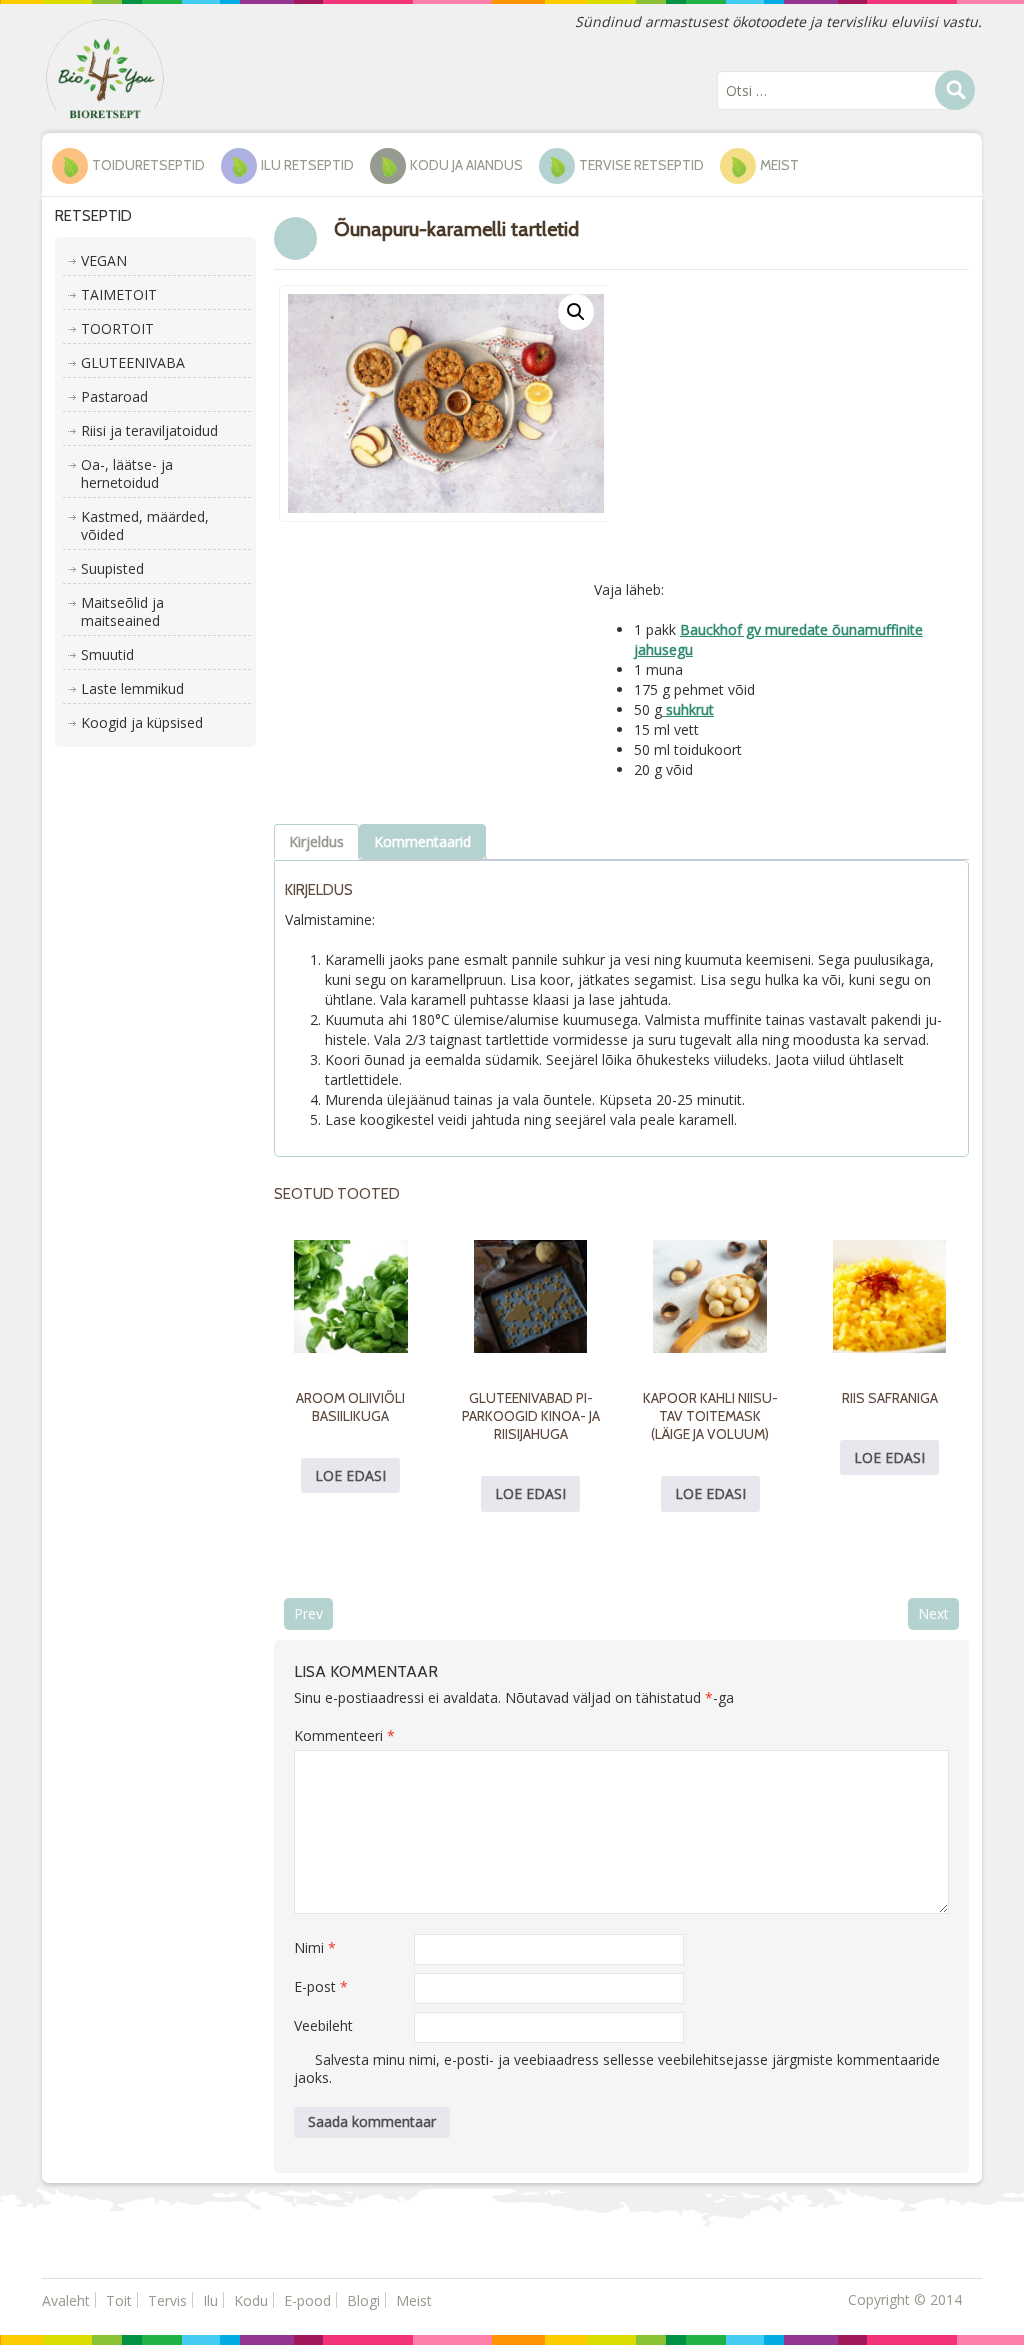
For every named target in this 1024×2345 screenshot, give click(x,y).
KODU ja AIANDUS (466, 165)
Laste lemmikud (132, 688)
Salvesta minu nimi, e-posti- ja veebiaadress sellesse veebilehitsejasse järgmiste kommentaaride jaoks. (617, 2068)
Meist (779, 165)
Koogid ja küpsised (142, 722)
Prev (308, 1613)
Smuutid (107, 654)
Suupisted (112, 568)
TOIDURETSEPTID (148, 165)
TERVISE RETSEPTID (641, 165)
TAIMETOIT (119, 294)
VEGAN (104, 260)
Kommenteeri (344, 1735)
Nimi (315, 1947)
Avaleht (66, 2300)
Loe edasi (350, 1475)
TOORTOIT (117, 328)
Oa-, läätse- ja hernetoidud (127, 473)
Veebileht (323, 2025)
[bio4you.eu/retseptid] (105, 67)
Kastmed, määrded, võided (145, 525)
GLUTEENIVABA (133, 362)
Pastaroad (114, 396)
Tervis (167, 2300)
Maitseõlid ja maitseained (122, 611)
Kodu (251, 2300)
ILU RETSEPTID (307, 165)
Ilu (210, 2300)
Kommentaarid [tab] (422, 841)
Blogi (363, 2300)
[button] (576, 312)
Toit (119, 2300)
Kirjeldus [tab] (316, 841)
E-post (321, 1986)
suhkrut (688, 709)
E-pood (307, 2300)
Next (933, 1613)
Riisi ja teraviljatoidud (149, 430)
